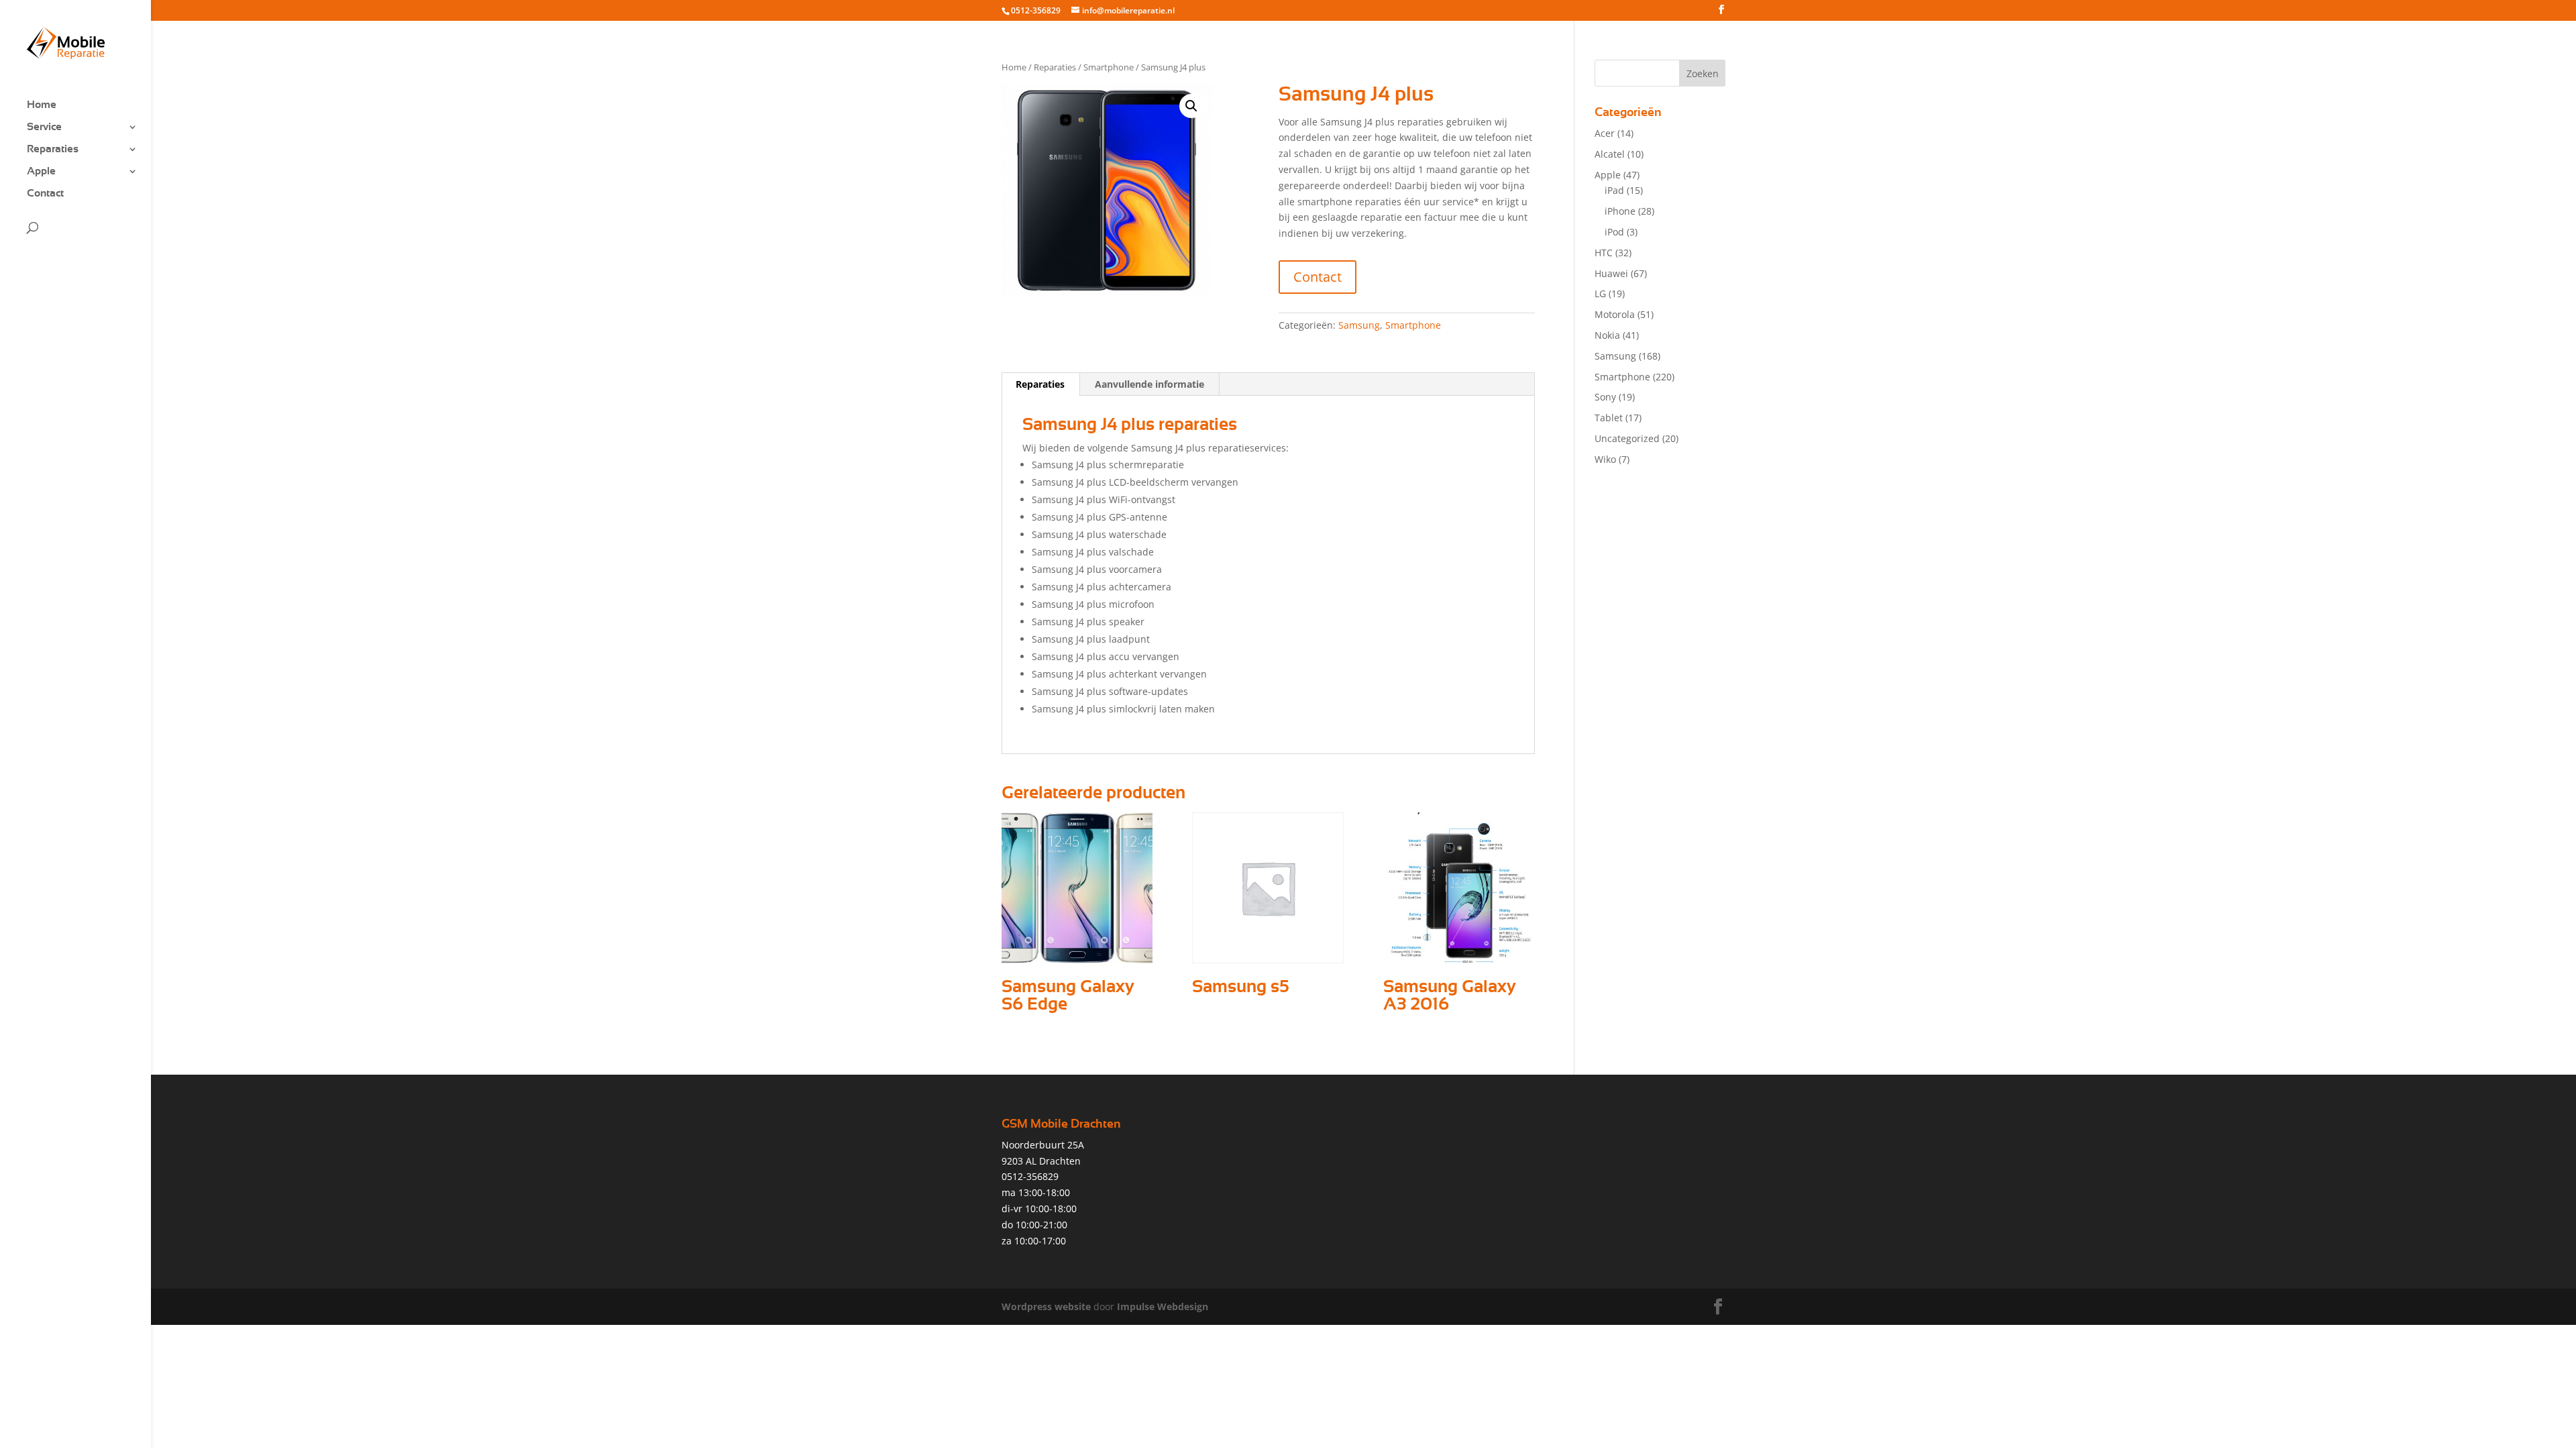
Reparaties (53, 149)
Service (44, 127)
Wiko (1605, 459)
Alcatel (1610, 154)
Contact (45, 194)
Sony (1605, 397)
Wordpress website (1046, 1306)
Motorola (1615, 314)
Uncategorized (1627, 438)
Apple (41, 171)
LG (1600, 293)
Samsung (1359, 325)
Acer (1605, 133)
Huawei (1611, 273)
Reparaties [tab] (1040, 384)
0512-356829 (1036, 10)
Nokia (1607, 335)
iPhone (1620, 211)
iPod (1614, 232)
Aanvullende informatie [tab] (1149, 384)
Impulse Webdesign (1163, 1306)
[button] (1191, 106)
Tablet (1609, 418)
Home (42, 105)
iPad (1614, 190)
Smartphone (1109, 67)
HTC (1604, 253)
